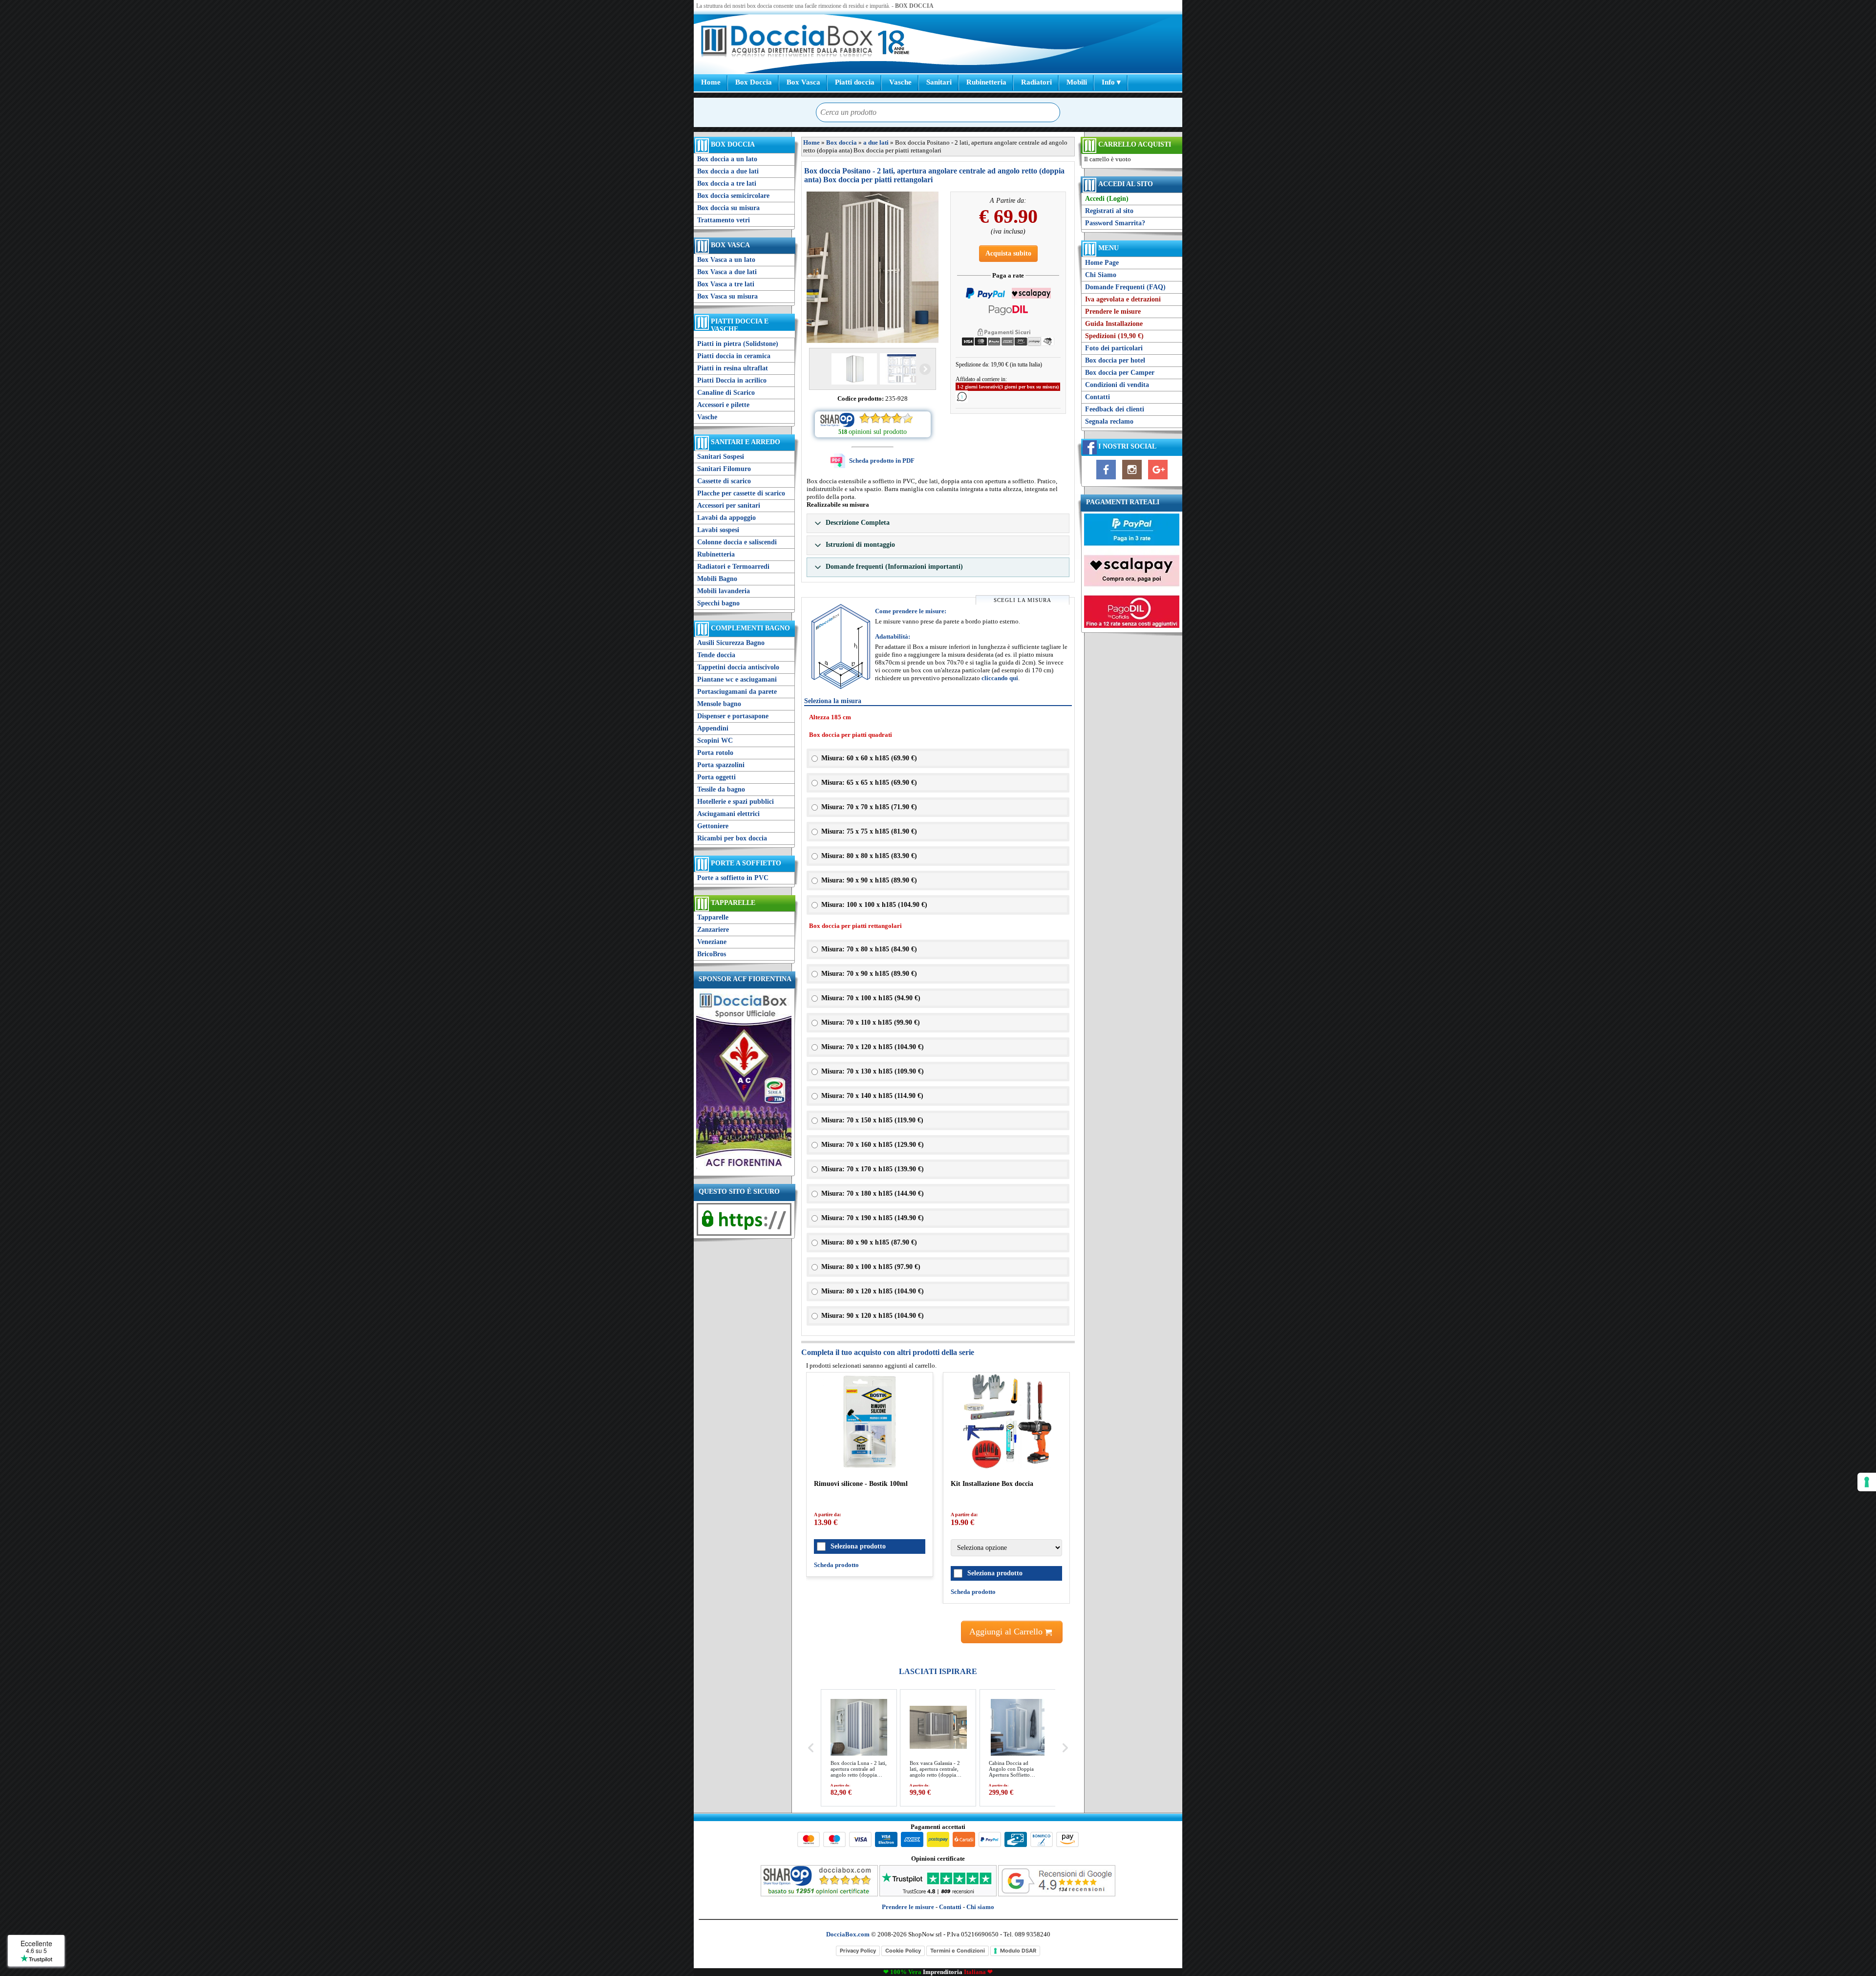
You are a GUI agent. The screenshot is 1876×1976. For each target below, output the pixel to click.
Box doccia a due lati (728, 171)
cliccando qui (1000, 678)
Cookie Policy (903, 1951)
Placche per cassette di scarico (741, 493)
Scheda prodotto (836, 1565)
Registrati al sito (1109, 211)
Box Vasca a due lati (727, 272)
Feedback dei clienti (1115, 409)
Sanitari (939, 82)
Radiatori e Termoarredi (733, 567)
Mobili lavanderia (724, 591)
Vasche (900, 82)
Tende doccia (716, 655)
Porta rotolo (715, 753)
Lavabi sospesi (718, 530)
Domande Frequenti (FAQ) (1125, 287)
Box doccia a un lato (727, 159)
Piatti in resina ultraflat (733, 368)
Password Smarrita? (1115, 223)
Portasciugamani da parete (737, 692)
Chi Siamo (1101, 275)
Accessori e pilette (723, 405)
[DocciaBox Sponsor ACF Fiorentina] (744, 1169)
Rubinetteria (986, 82)
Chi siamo (980, 1907)
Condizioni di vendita (1117, 385)
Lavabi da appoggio (726, 518)
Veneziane (712, 942)
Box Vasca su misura (727, 296)
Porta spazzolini (721, 765)
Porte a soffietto (746, 863)
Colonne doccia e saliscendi (737, 542)
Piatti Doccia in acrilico (732, 380)
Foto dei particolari (1114, 348)
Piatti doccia (855, 82)
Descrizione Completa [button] (857, 523)
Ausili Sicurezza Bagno (731, 643)
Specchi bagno (718, 603)
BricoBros (712, 954)
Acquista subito (1008, 253)
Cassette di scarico (724, 481)
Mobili (1077, 82)
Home (711, 82)
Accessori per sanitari (729, 505)
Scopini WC (715, 741)
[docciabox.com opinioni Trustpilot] (938, 1894)
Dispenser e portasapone (733, 716)
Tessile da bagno (721, 789)
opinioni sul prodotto (878, 432)
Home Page (1102, 263)
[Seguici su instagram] (1132, 480)
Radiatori (1036, 82)
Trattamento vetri (724, 220)
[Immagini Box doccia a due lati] (873, 267)
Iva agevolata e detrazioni (1123, 299)
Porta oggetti (716, 777)
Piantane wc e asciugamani (737, 679)
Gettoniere (713, 826)
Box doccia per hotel (1115, 360)
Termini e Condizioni (958, 1951)
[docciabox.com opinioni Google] (1057, 1894)
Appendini (713, 728)
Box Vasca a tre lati (726, 284)
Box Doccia (754, 82)
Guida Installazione (1114, 324)
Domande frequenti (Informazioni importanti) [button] (893, 567)
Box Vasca (803, 82)
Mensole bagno (719, 704)
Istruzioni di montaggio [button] (859, 545)
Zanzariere (713, 930)
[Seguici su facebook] (1106, 480)
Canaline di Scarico (726, 393)
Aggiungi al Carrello (1007, 1632)
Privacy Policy (858, 1951)
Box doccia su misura (728, 208)
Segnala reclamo (1109, 421)
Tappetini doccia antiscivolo (738, 667)
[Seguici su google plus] (1158, 480)
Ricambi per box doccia (732, 838)
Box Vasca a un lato (726, 260)
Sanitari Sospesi (721, 457)
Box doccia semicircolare (733, 196)
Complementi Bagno (750, 628)
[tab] (938, 523)
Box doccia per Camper (1120, 373)
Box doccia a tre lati (727, 183)
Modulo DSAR (1018, 1951)
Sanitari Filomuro (724, 469)
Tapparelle (733, 903)
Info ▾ (1111, 82)
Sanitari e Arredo (746, 442)
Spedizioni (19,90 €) (1114, 336)
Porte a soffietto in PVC (733, 878)
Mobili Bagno (717, 579)
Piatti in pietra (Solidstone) (738, 344)
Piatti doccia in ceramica (734, 356)
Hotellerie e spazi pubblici (735, 802)
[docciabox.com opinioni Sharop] (819, 1894)
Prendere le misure (1113, 311)
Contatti (1098, 397)
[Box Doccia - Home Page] (787, 42)
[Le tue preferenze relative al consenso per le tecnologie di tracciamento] (1867, 1482)
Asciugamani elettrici (728, 814)
